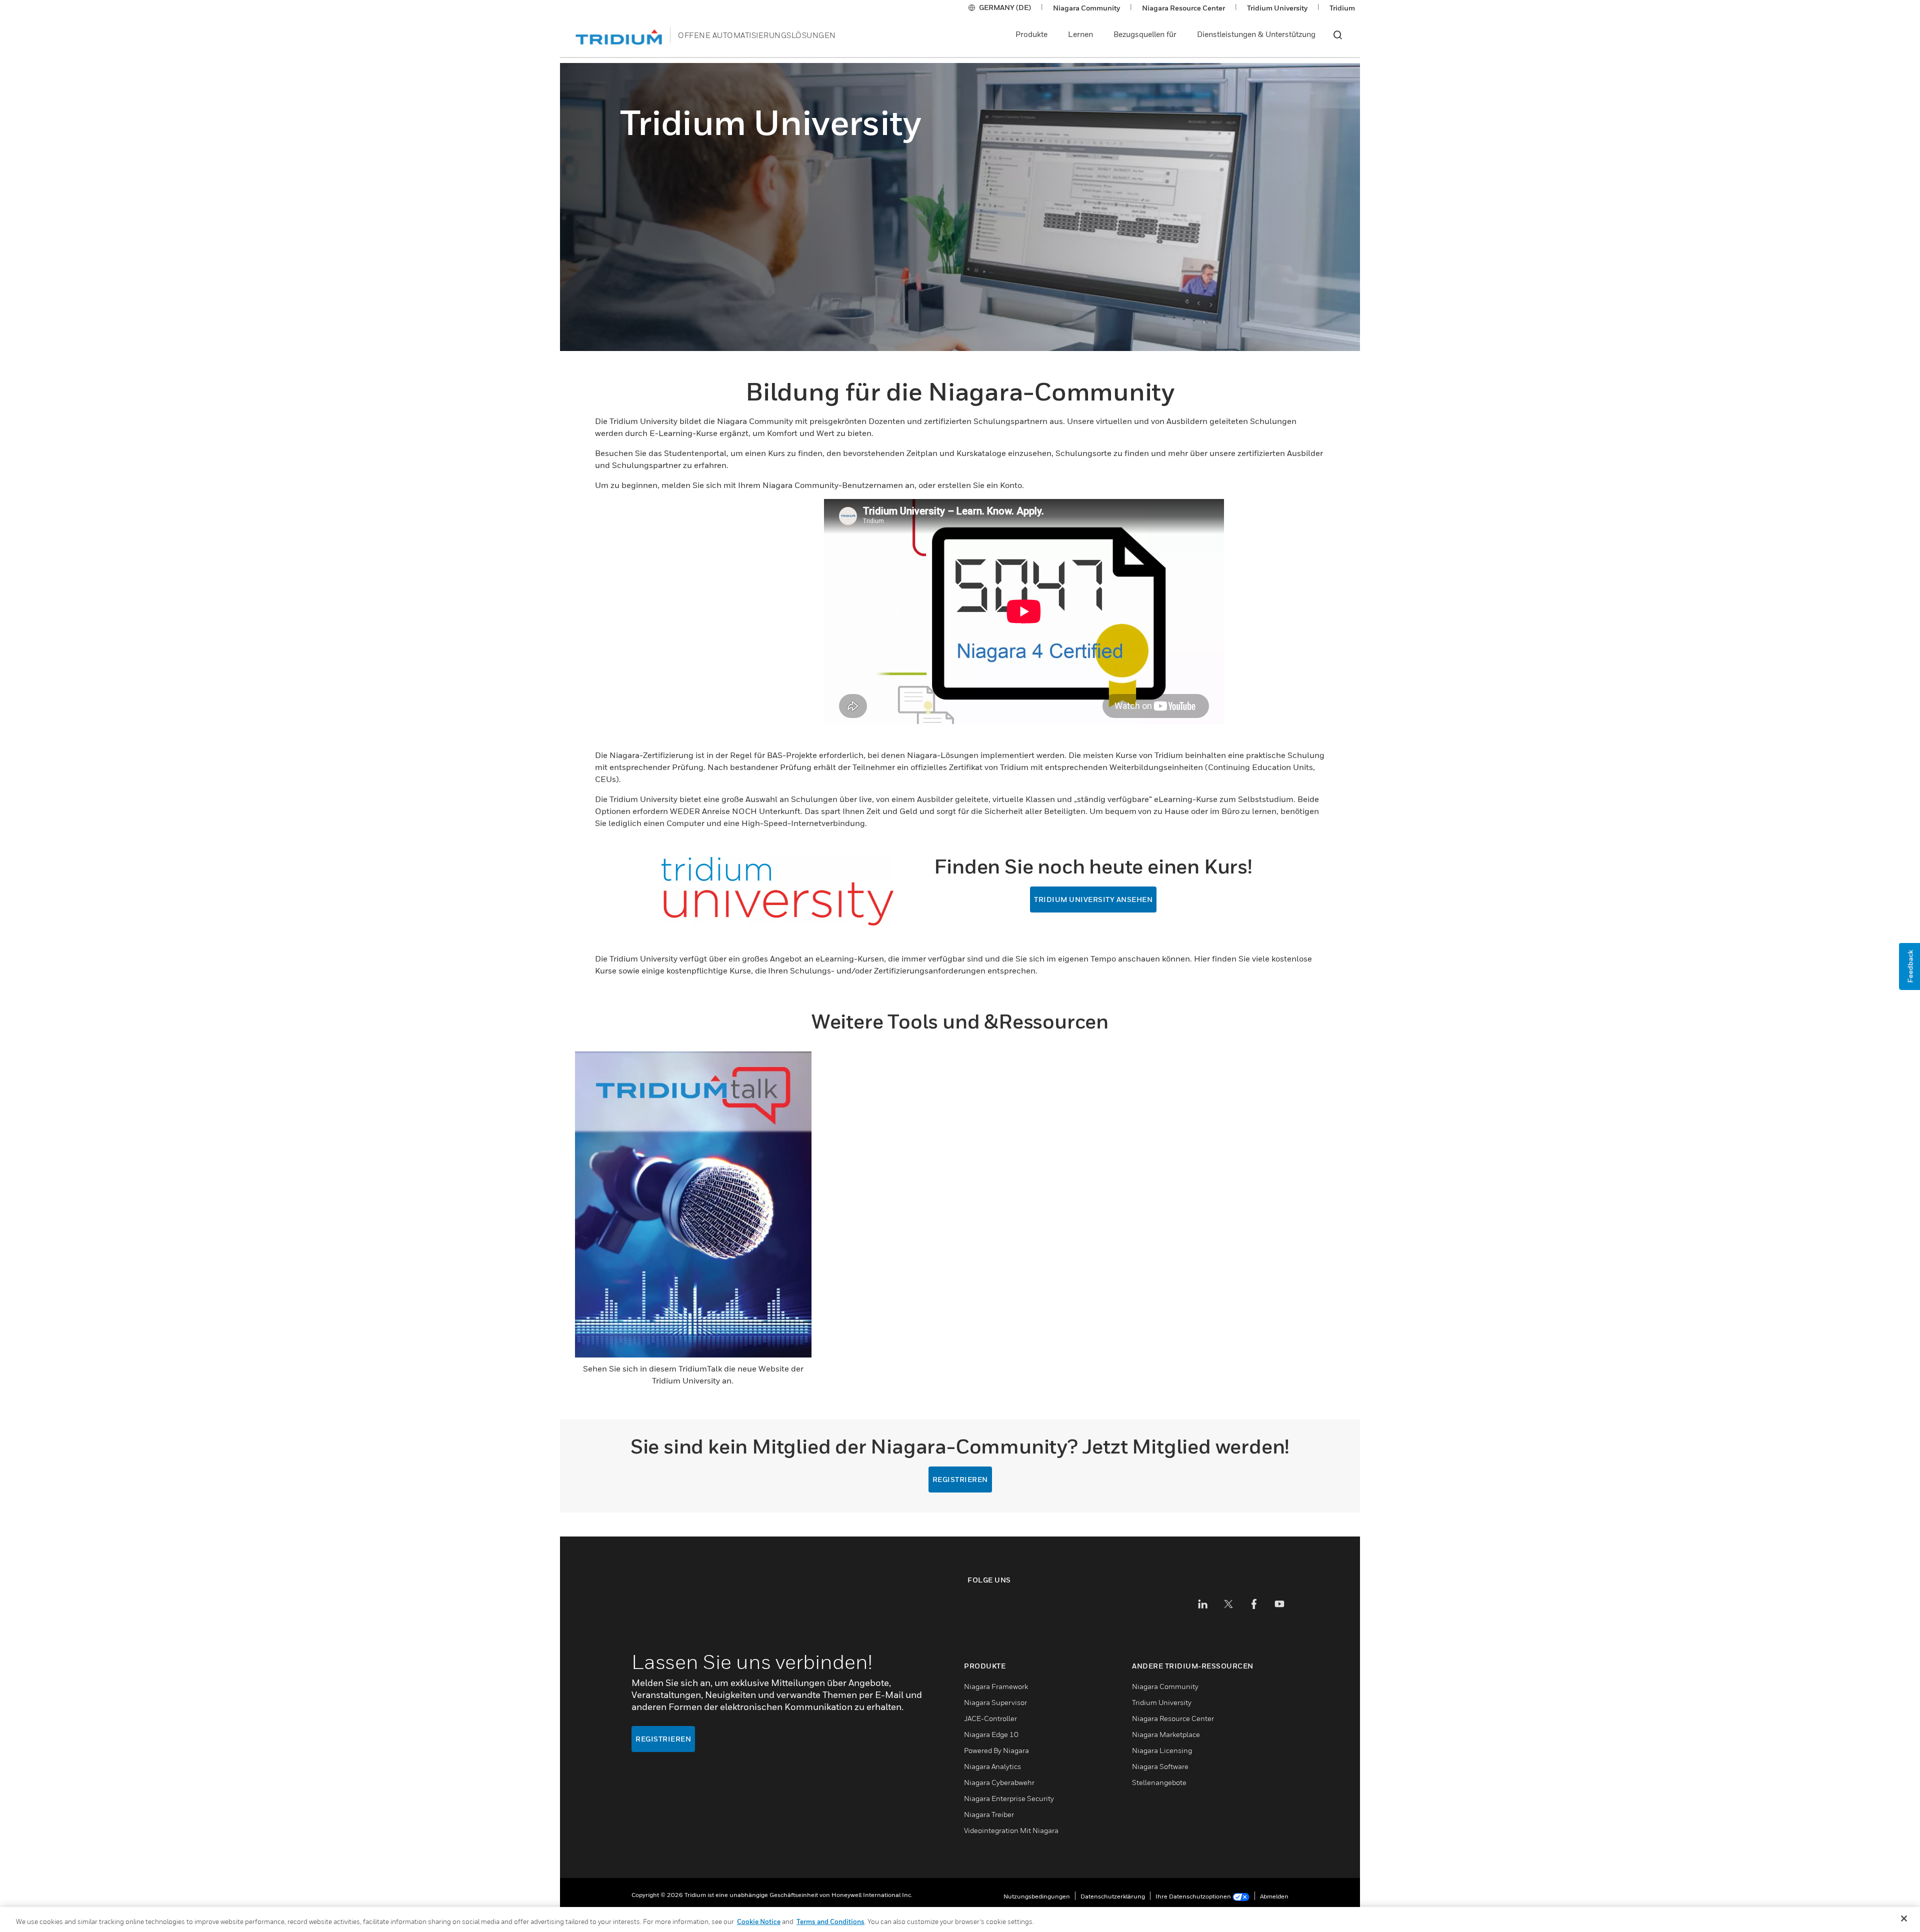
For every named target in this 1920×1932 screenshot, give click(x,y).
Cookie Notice (759, 1921)
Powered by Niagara (996, 1750)
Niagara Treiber (989, 1814)
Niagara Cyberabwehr (999, 1782)
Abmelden (1274, 1896)
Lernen (1080, 34)
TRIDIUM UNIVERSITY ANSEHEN (1093, 899)
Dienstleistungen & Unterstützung (1256, 34)
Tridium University (1277, 8)
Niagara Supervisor (995, 1702)
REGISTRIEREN (960, 1479)
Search (1337, 35)
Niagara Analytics (992, 1766)
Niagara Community (1086, 8)
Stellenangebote (1159, 1782)
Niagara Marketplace (1166, 1734)
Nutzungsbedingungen (1037, 1896)
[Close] (1904, 1918)
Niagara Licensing (1162, 1750)
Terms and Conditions (830, 1921)
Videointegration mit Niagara (1011, 1830)
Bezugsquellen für (1145, 34)
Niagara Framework (996, 1686)
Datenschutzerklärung (1113, 1896)
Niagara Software (1160, 1766)
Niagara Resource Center (1183, 8)
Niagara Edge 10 (991, 1734)
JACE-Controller (990, 1718)
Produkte (1031, 34)
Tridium (1342, 8)
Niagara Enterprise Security (1009, 1798)
